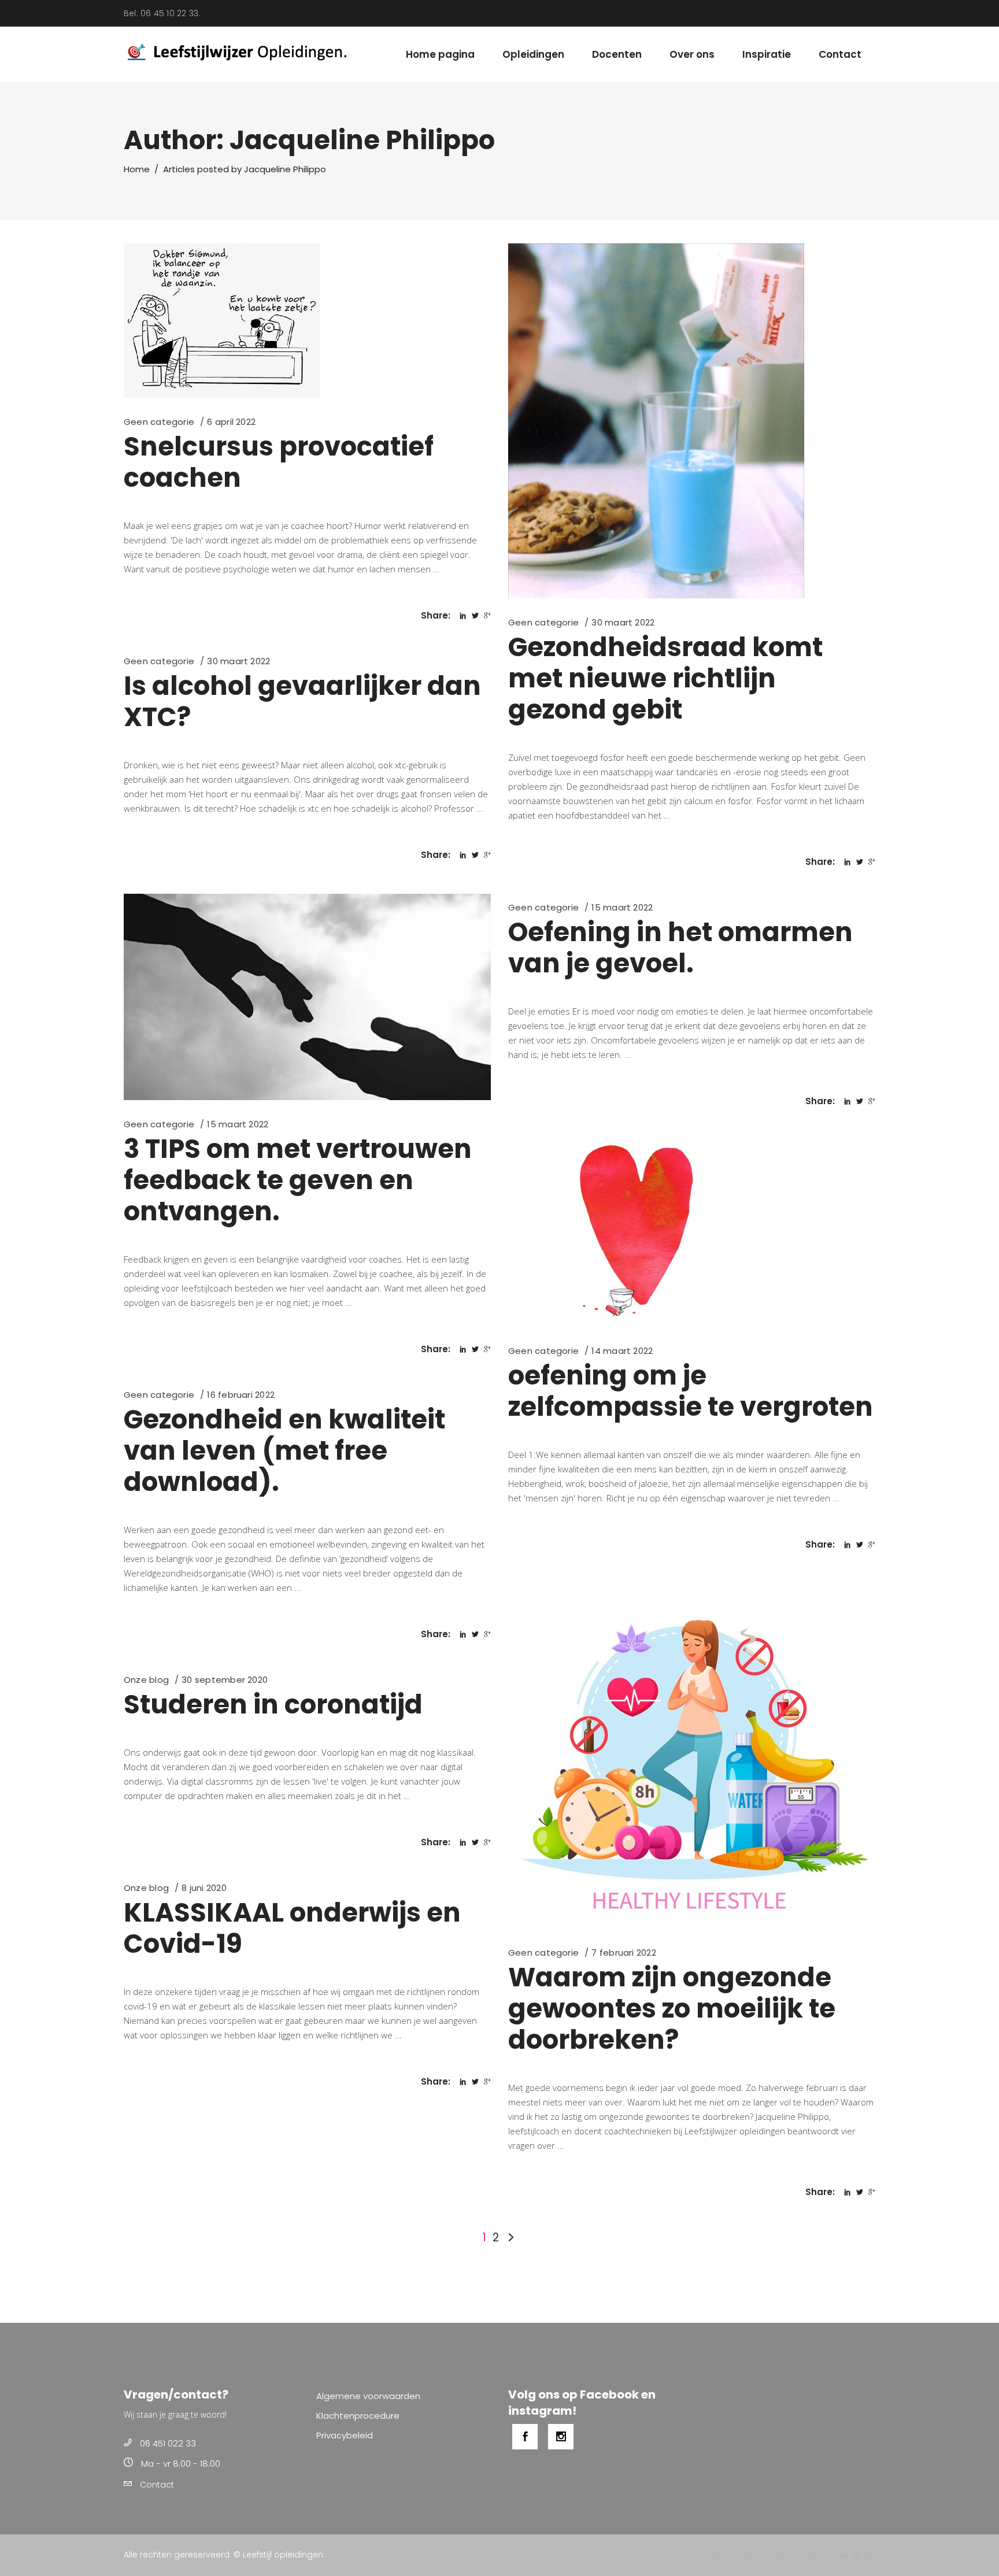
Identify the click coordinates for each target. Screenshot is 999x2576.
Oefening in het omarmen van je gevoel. (680, 948)
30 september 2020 (225, 1680)
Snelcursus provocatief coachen (279, 462)
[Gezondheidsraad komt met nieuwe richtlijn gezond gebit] (656, 421)
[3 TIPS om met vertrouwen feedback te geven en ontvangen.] (307, 997)
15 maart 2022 (238, 1124)
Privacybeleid (345, 2435)
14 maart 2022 (622, 1351)
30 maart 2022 (623, 622)
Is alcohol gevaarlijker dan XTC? (302, 702)
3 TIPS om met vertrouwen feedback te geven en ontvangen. (298, 1180)
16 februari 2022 (241, 1395)
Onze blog (146, 1680)
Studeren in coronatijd (273, 1705)
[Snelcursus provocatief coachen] (222, 321)
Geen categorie (159, 422)
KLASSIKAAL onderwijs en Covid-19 (292, 1928)
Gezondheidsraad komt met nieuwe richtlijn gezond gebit (665, 678)
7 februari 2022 (624, 1953)
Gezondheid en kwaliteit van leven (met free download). (284, 1451)
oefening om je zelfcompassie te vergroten (691, 1391)
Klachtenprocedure (358, 2416)
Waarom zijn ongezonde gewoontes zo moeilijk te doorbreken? (672, 2009)
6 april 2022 (231, 422)
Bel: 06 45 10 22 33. (162, 13)
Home (137, 169)
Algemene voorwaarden (368, 2396)
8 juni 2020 (204, 1888)
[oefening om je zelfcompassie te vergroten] (692, 1233)
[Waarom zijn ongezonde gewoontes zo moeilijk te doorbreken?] (689, 1756)
